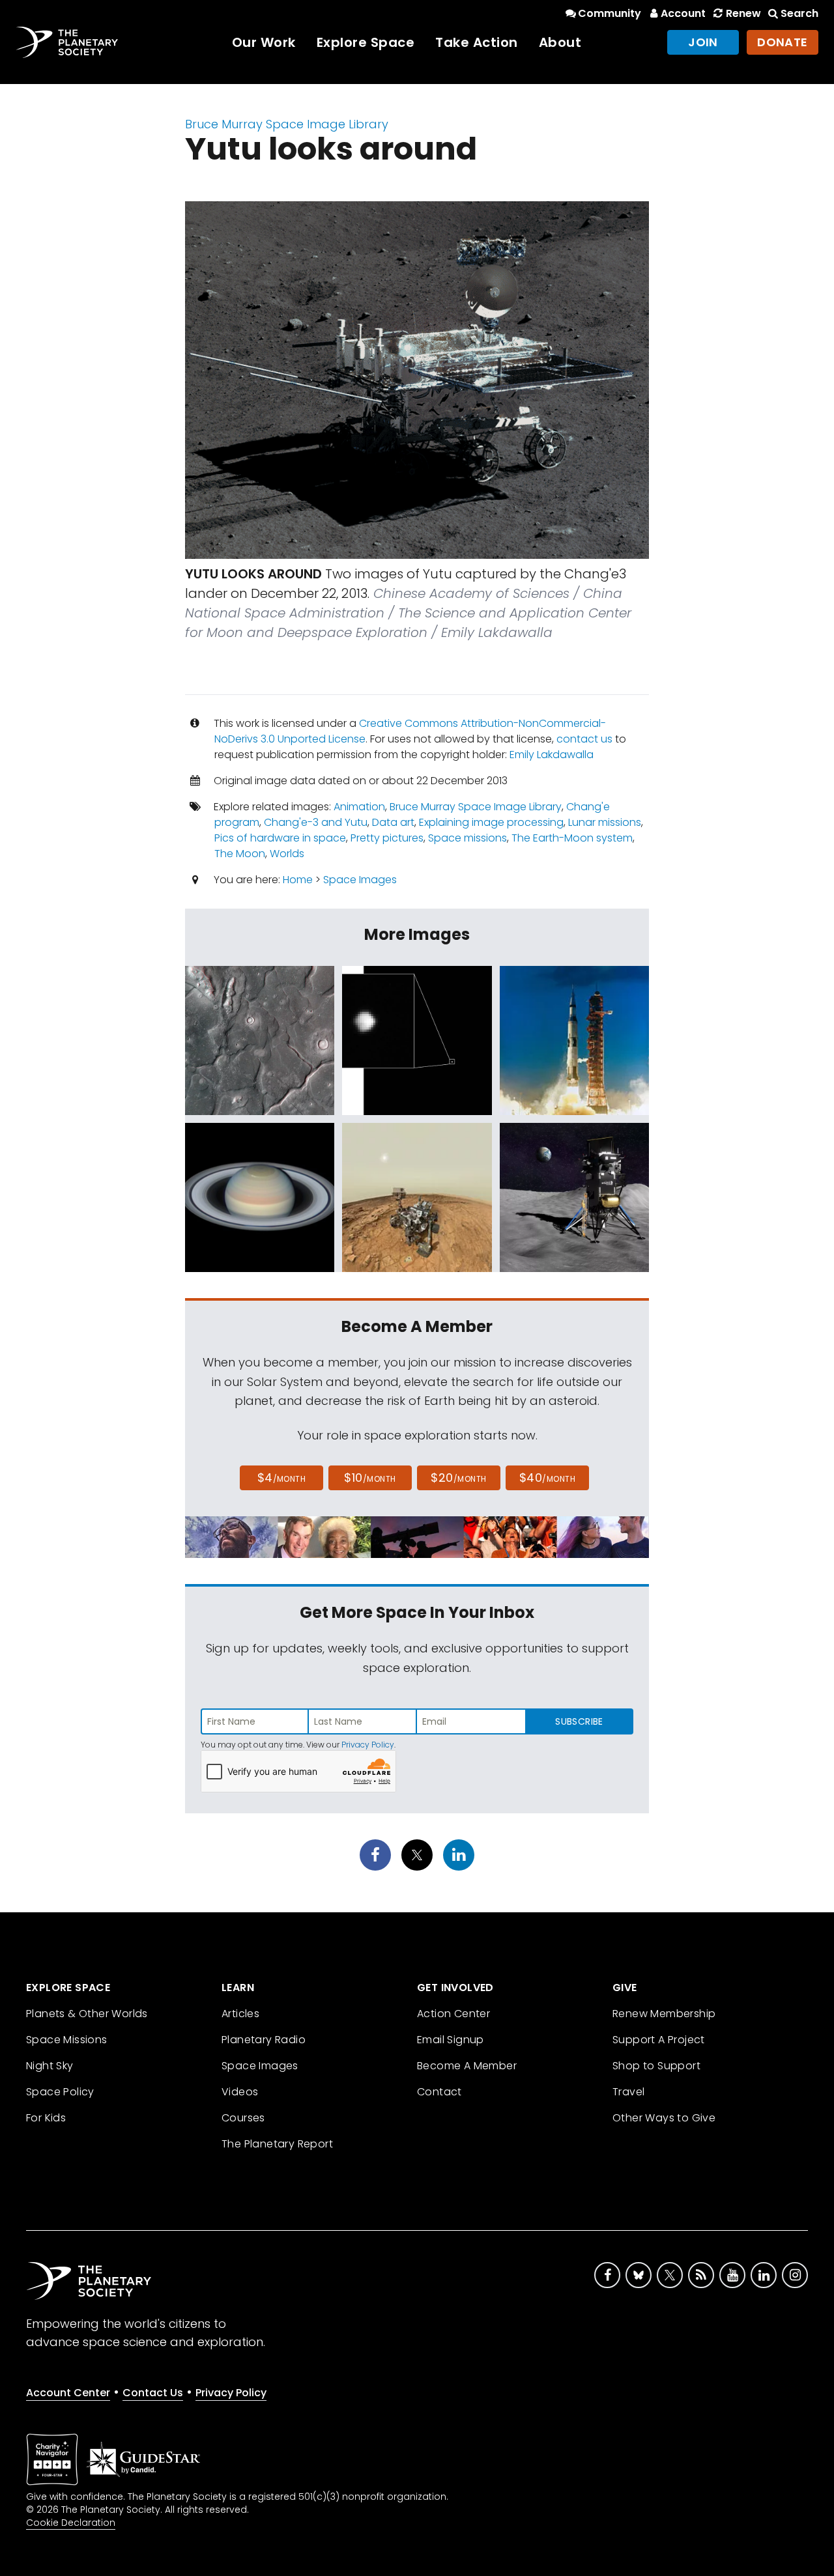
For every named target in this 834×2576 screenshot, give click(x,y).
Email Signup (451, 2040)
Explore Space (366, 42)
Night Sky (50, 2066)
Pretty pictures (387, 838)
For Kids (46, 2118)
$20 (458, 1478)
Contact (439, 2092)
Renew (743, 13)
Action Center (453, 2014)
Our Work (264, 42)
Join (703, 42)
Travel (628, 2092)
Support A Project (659, 2040)
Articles (240, 2014)
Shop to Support (656, 2066)
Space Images (360, 880)
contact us (584, 739)
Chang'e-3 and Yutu (316, 822)
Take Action (477, 42)
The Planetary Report (277, 2144)
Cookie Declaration (71, 2523)
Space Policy (60, 2092)
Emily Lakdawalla (552, 755)
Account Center (68, 2393)
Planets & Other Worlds (87, 2014)
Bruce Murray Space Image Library (287, 124)
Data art (393, 822)
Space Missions (67, 2040)
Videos (240, 2092)
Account (683, 13)
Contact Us (153, 2393)
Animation (359, 807)
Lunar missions (605, 822)
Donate (783, 42)
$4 (282, 1478)
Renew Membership (664, 2014)
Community (610, 13)
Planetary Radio (264, 2040)
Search (799, 13)
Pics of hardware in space (280, 838)
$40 (547, 1478)
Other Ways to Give (664, 2118)
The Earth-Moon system (572, 838)
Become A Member (467, 2066)
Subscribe (579, 1721)
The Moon (240, 854)
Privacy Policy (368, 1745)
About (560, 42)
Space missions (467, 838)
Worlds (287, 854)
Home (298, 880)
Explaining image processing (491, 822)
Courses (243, 2118)
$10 (370, 1478)
